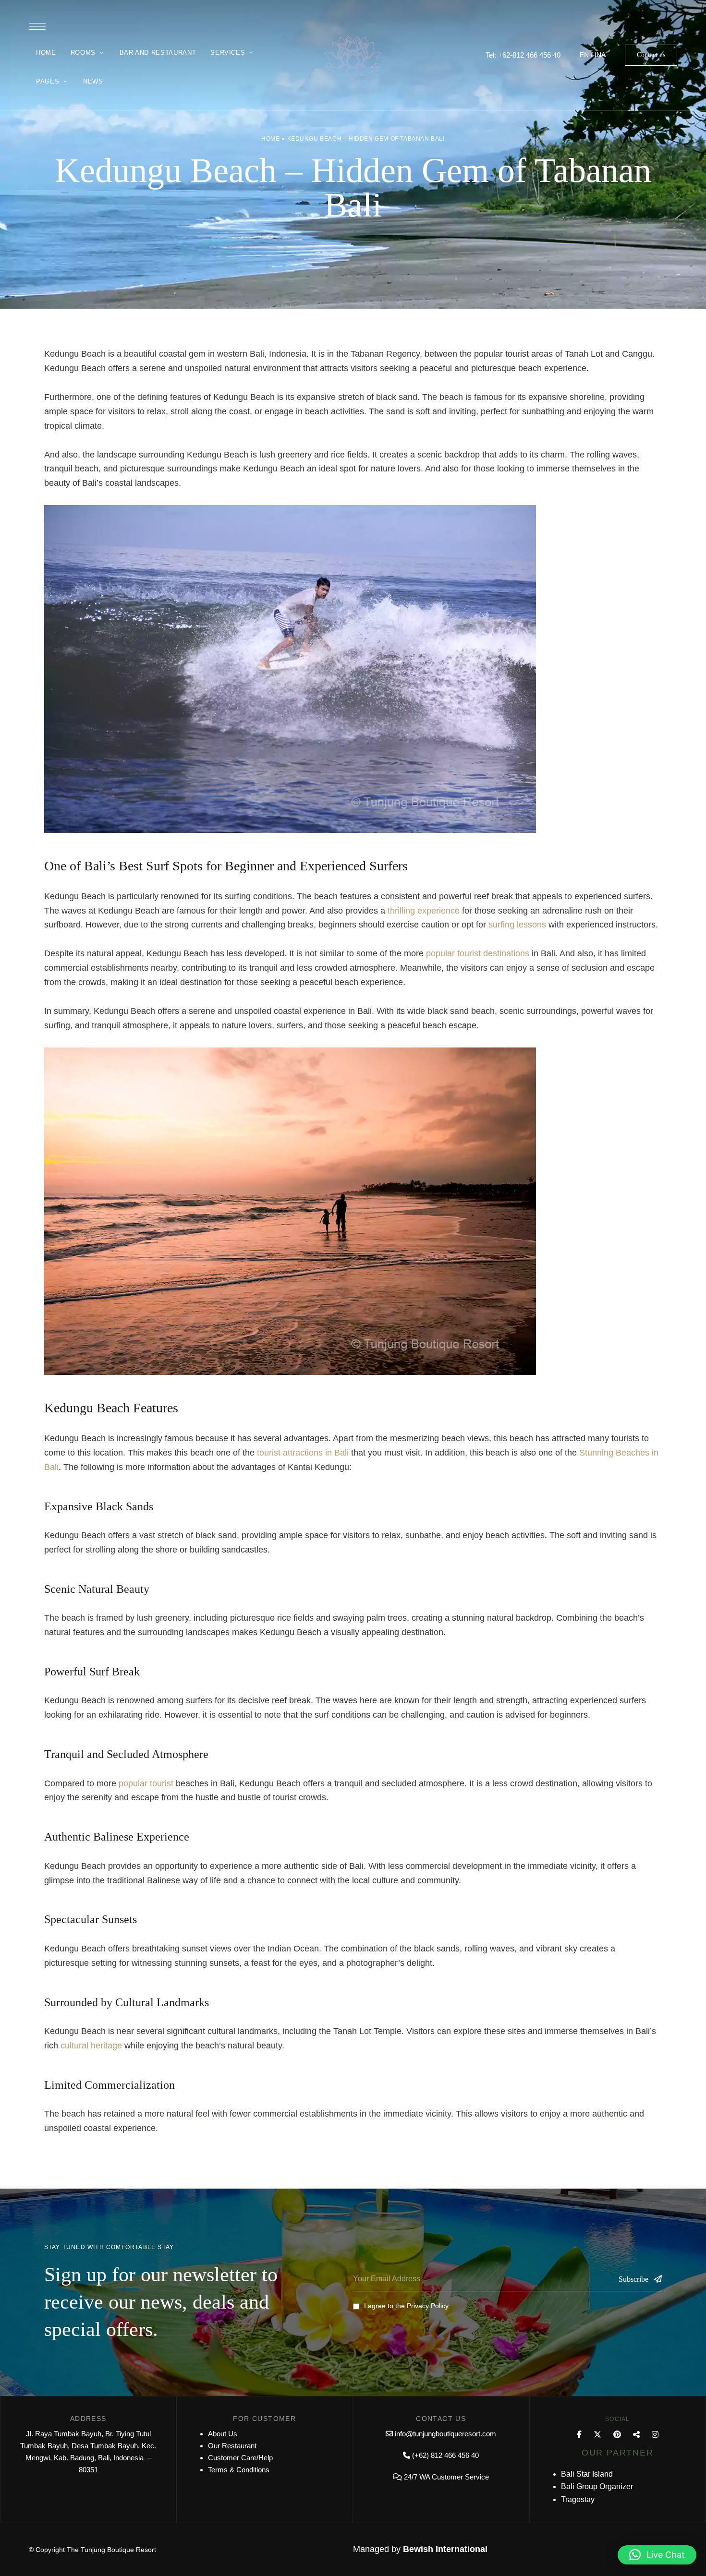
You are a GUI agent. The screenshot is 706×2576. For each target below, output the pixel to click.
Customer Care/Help (240, 2458)
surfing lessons (517, 925)
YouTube (636, 2434)
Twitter (597, 2434)
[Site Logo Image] (353, 58)
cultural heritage (91, 2046)
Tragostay (578, 2499)
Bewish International (445, 2549)
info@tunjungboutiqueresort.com (445, 2434)
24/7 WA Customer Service (446, 2477)
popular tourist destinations (478, 953)
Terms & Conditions (239, 2470)
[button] (651, 55)
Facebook (579, 2434)
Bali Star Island (587, 2474)
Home (270, 139)
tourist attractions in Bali (303, 1453)
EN (584, 55)
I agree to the (406, 2306)
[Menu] (37, 26)
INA (600, 55)
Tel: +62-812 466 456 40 (523, 55)
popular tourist (146, 1783)
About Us (223, 2434)
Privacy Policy (428, 2306)
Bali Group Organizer (597, 2486)
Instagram (655, 2434)
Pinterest (617, 2434)
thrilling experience (424, 911)
